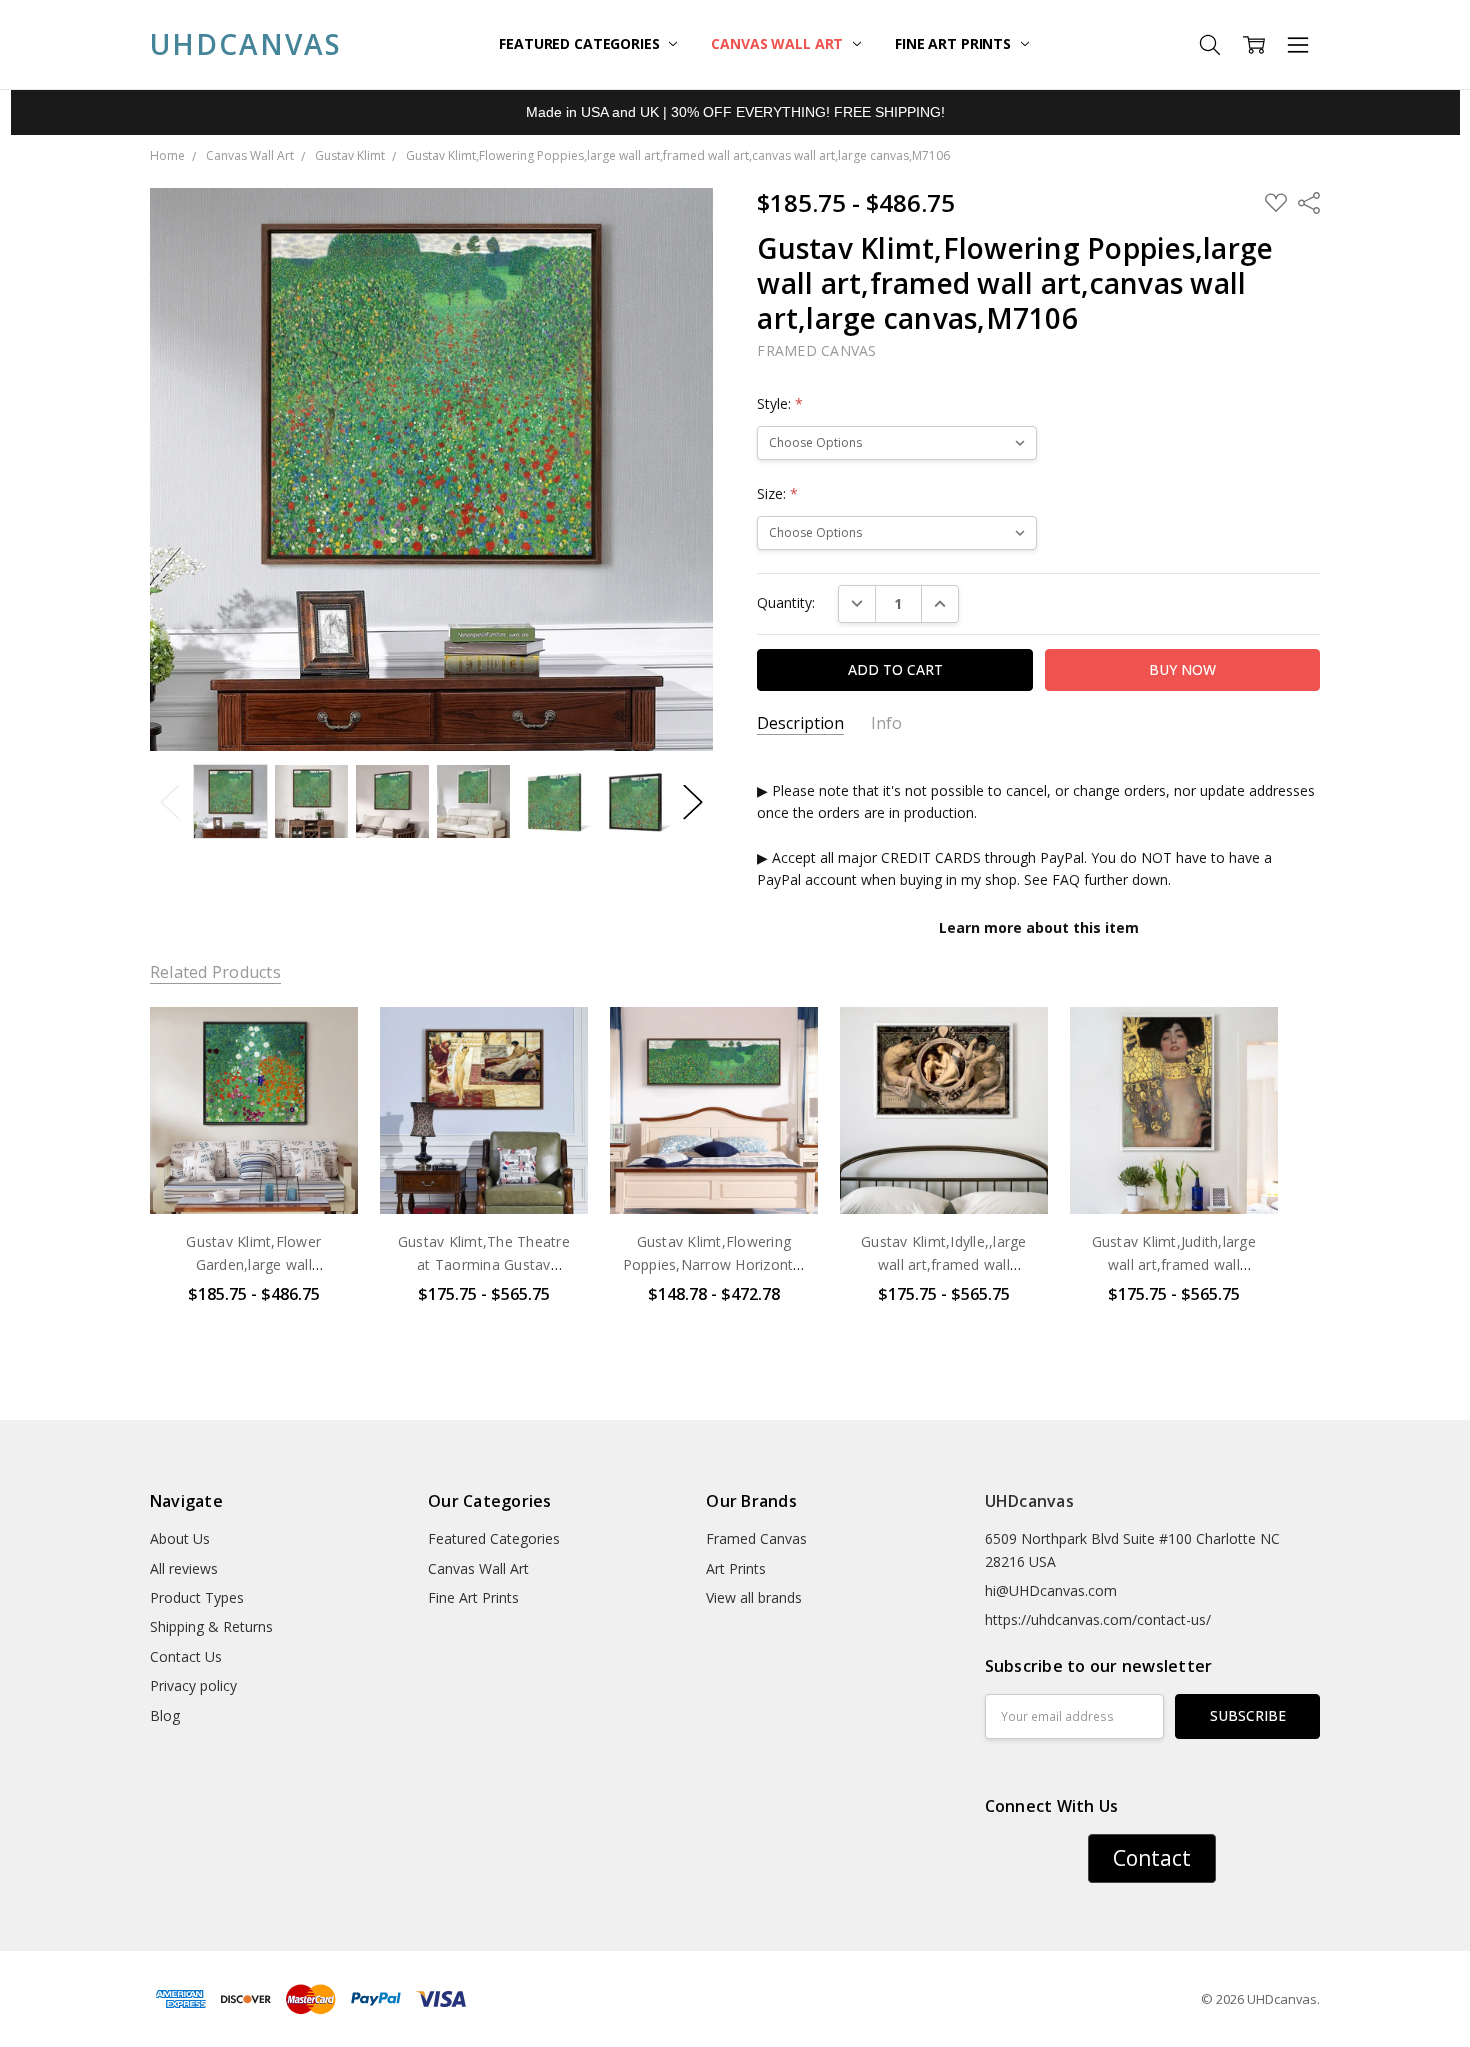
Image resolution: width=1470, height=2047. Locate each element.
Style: (780, 403)
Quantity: (786, 602)
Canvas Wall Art (779, 43)
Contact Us (186, 1656)
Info (886, 723)
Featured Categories (581, 43)
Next (693, 801)
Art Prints (736, 1568)
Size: (777, 493)
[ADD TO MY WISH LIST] (322, 1074)
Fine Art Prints (955, 43)
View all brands (754, 1597)
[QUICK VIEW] (322, 1042)
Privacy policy (193, 1685)
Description (800, 723)
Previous (170, 801)
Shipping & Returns (211, 1626)
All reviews (184, 1568)
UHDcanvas (1029, 1501)
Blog (165, 1715)
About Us (180, 1538)
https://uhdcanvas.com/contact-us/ (1098, 1619)
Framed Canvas (756, 1538)
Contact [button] (1152, 1858)
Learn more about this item (1039, 927)
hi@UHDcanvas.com (1051, 1590)
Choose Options (254, 1172)
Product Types (197, 1597)
